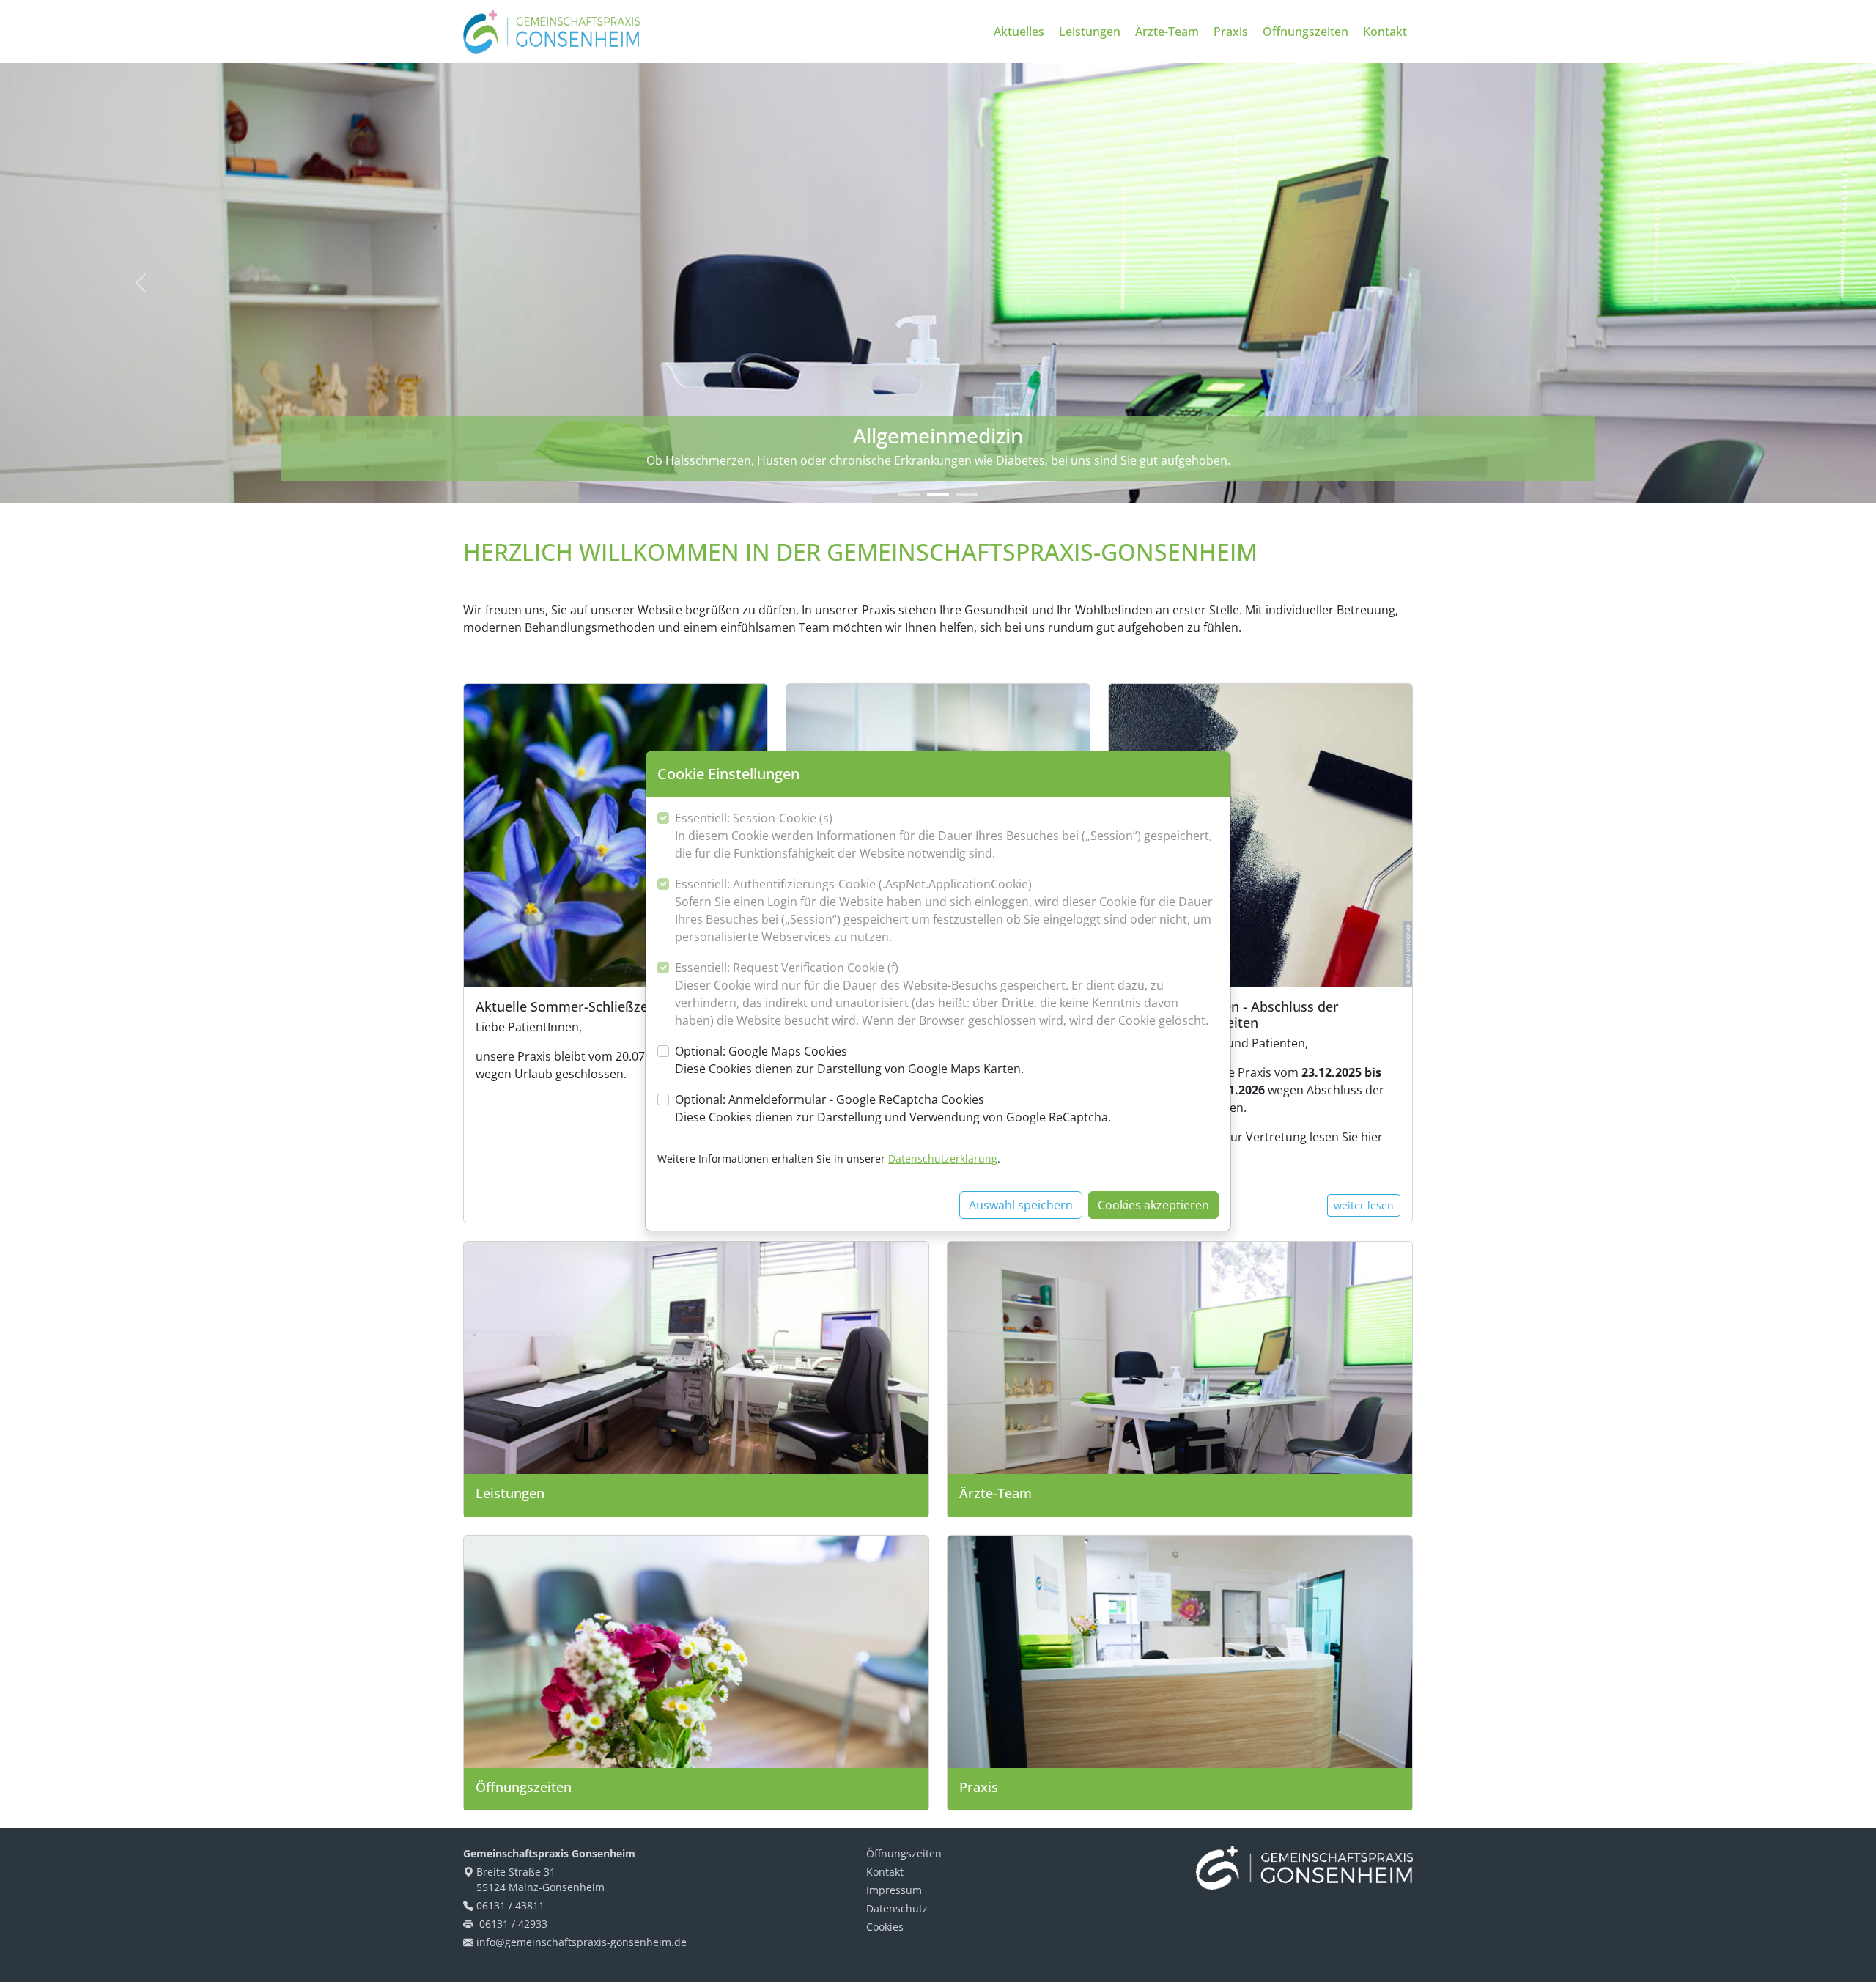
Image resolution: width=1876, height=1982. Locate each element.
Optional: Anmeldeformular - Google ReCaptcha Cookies (893, 1108)
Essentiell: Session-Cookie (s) (943, 836)
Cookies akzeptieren (1153, 1205)
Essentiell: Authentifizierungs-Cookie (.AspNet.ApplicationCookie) (944, 910)
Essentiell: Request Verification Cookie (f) (942, 994)
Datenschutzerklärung (943, 1158)
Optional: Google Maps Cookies (849, 1060)
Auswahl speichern (1021, 1205)
